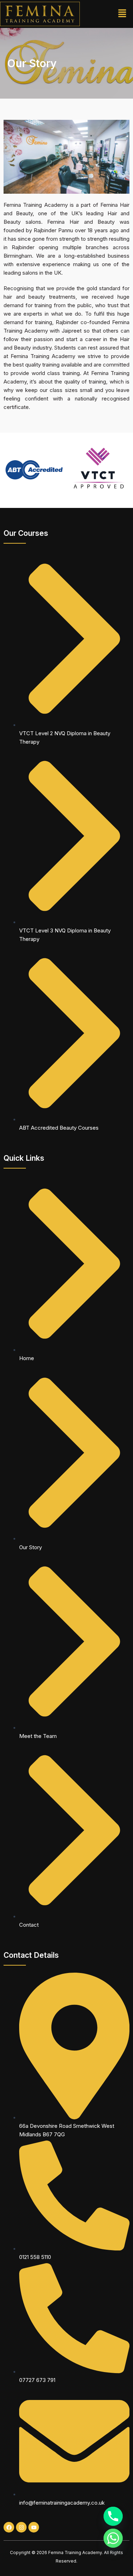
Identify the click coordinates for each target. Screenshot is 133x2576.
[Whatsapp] (113, 2538)
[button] (122, 14)
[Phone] (113, 2516)
